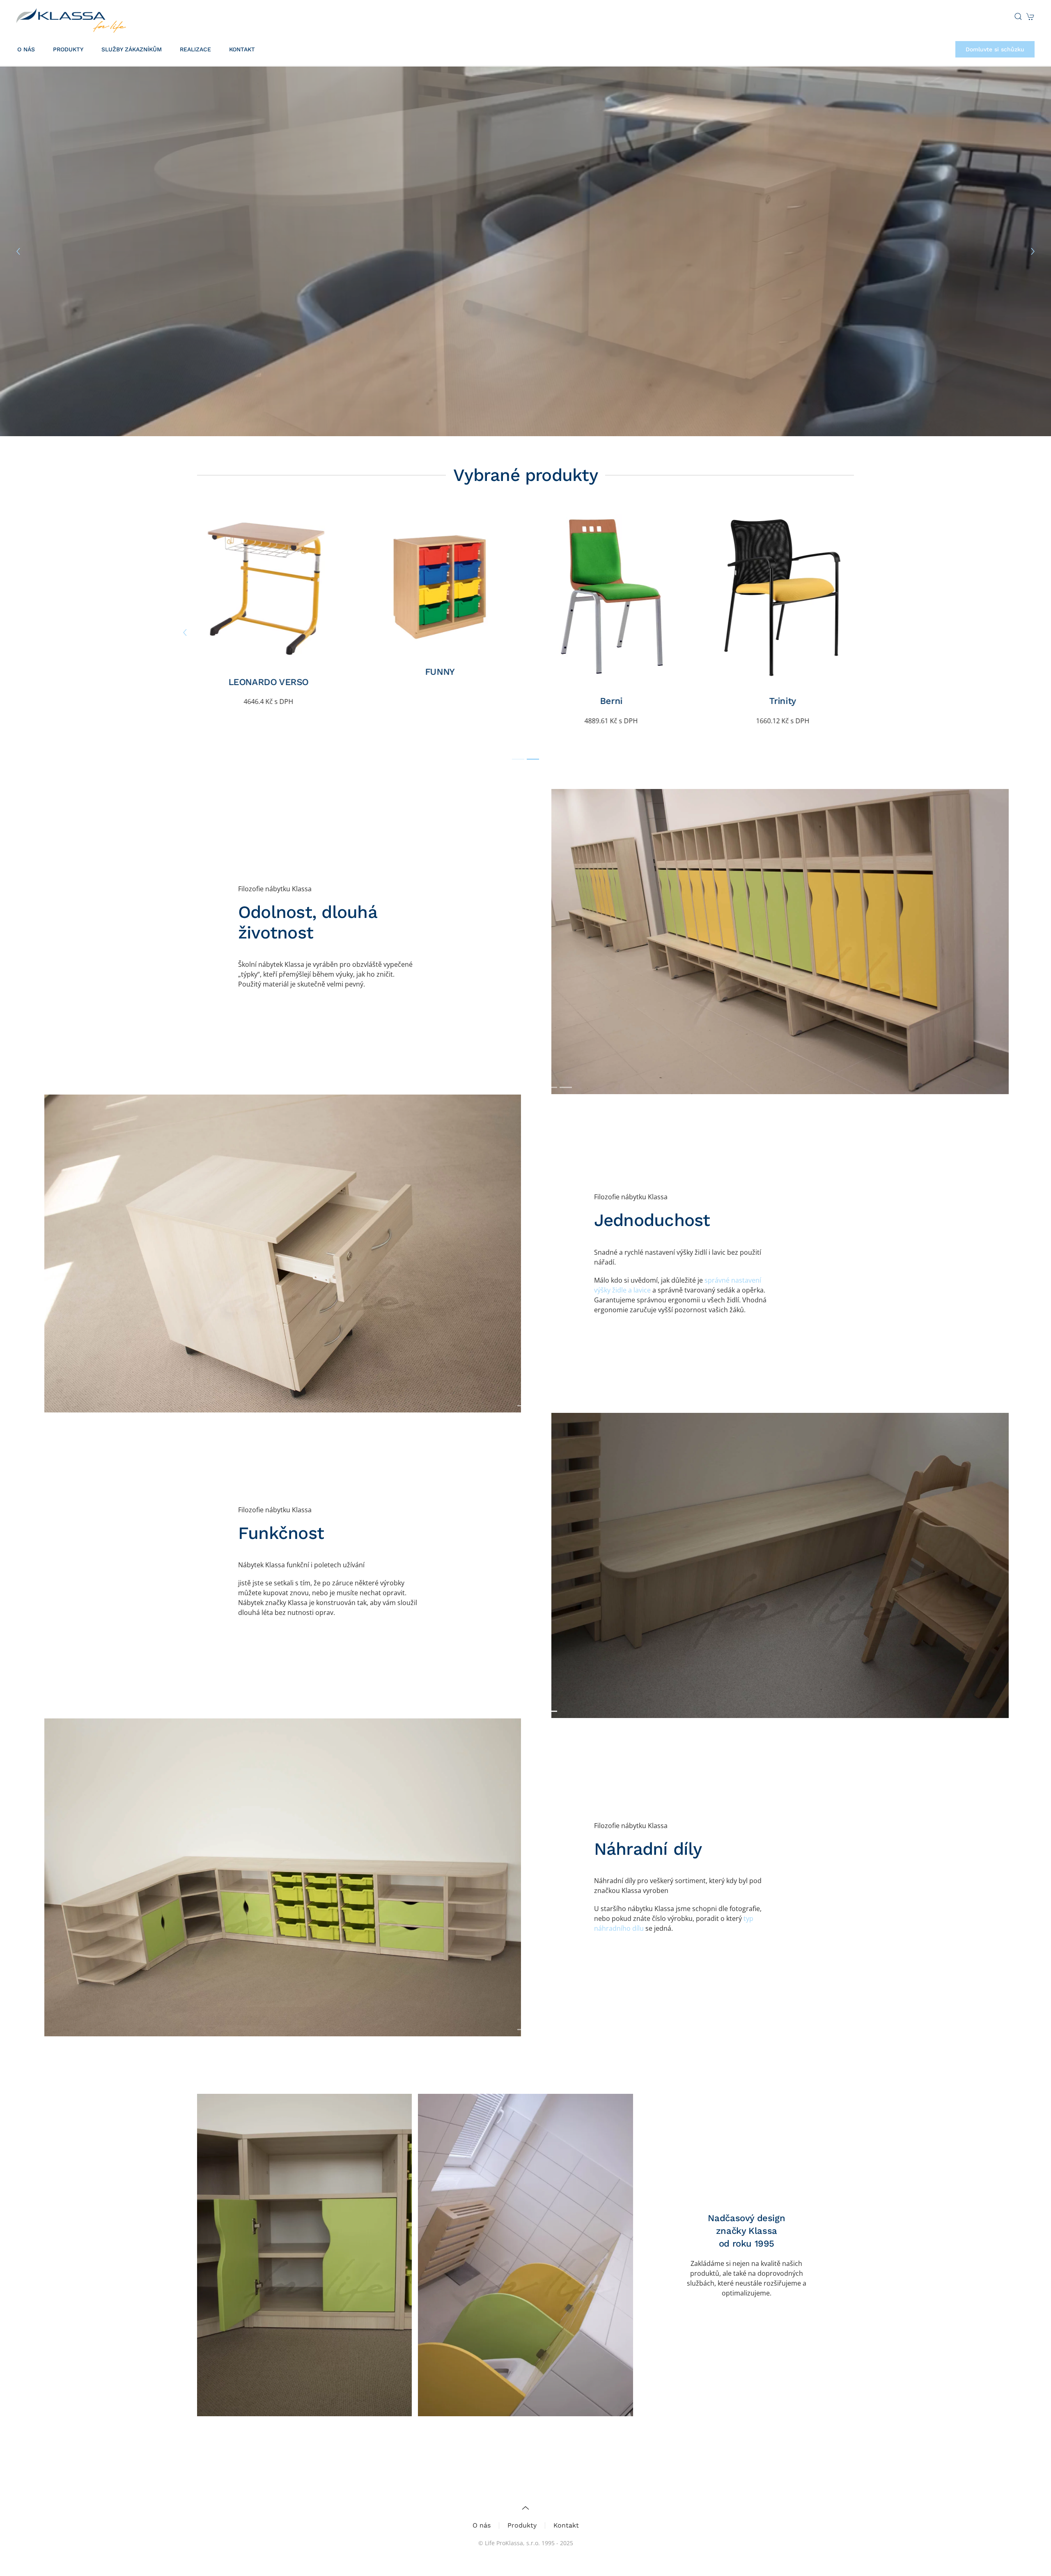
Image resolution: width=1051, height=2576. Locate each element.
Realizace (195, 49)
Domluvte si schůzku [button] (995, 49)
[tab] (518, 759)
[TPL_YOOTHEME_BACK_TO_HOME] (71, 16)
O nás (482, 2525)
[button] (1018, 16)
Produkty (522, 2525)
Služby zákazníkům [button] (132, 49)
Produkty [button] (68, 49)
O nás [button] (26, 49)
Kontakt (242, 49)
